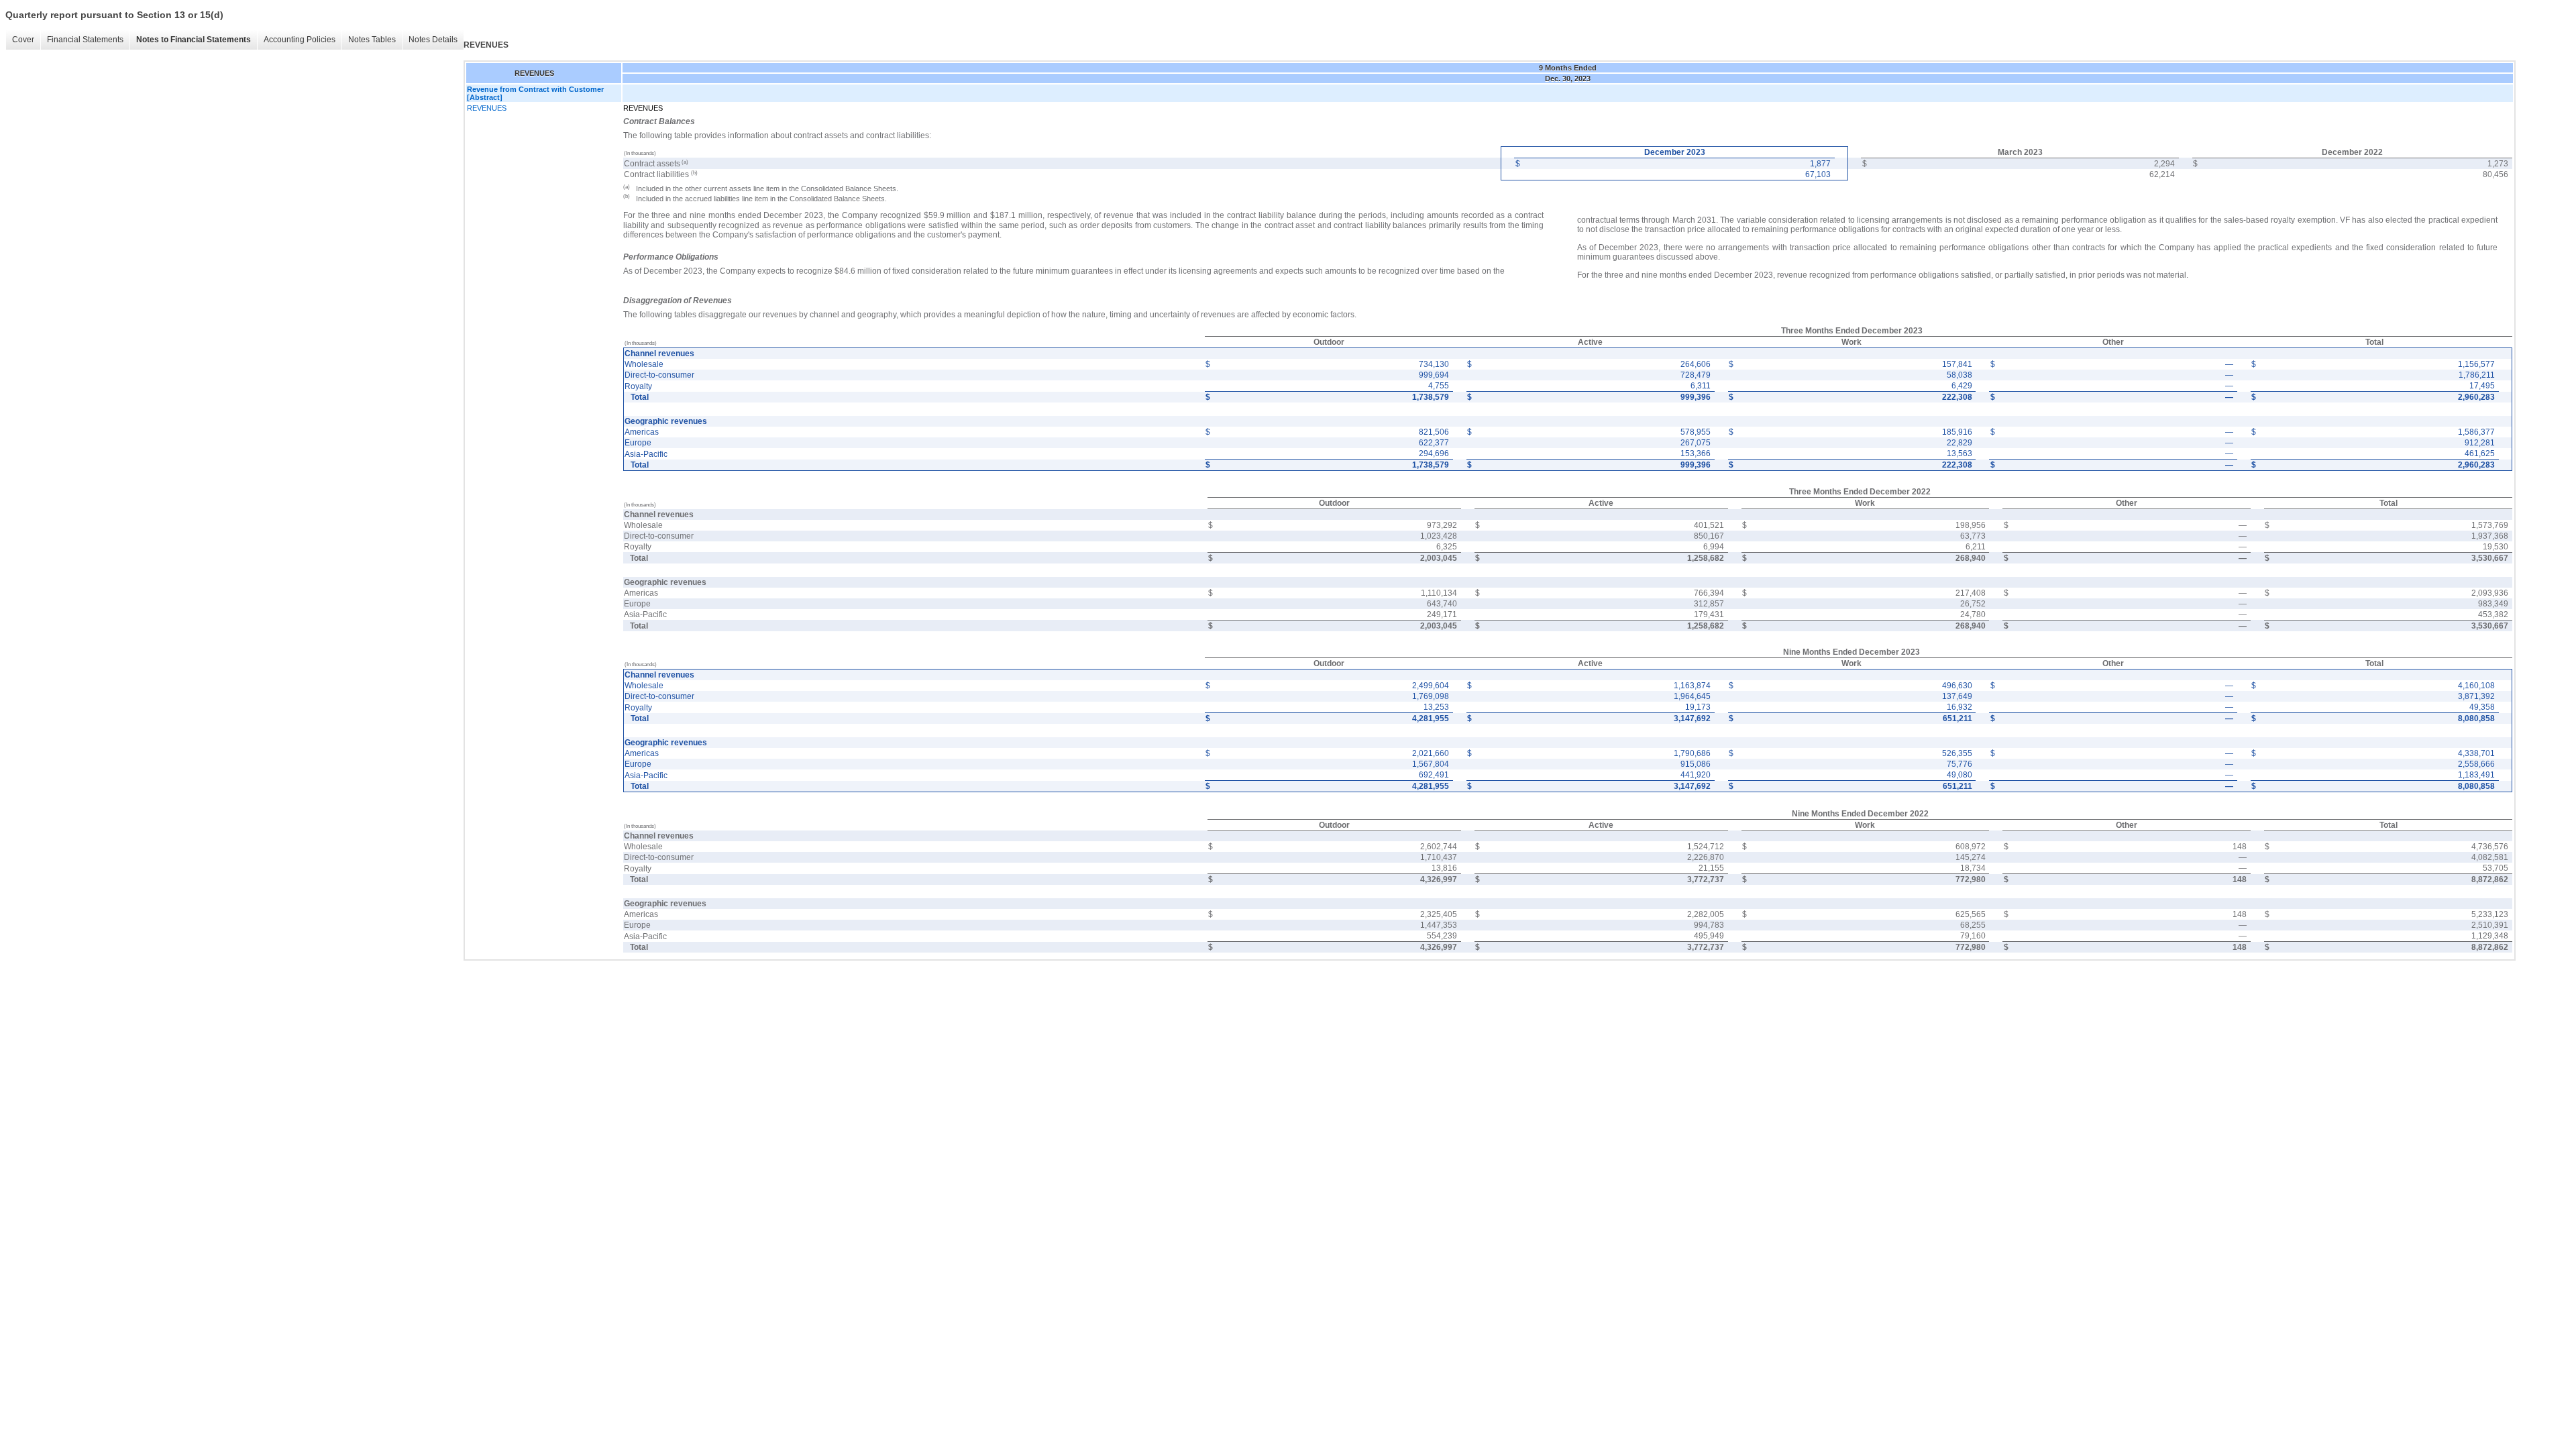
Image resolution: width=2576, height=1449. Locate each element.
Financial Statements (85, 40)
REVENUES (487, 108)
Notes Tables (372, 40)
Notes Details (433, 40)
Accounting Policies (300, 40)
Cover (23, 40)
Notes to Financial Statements (194, 40)
